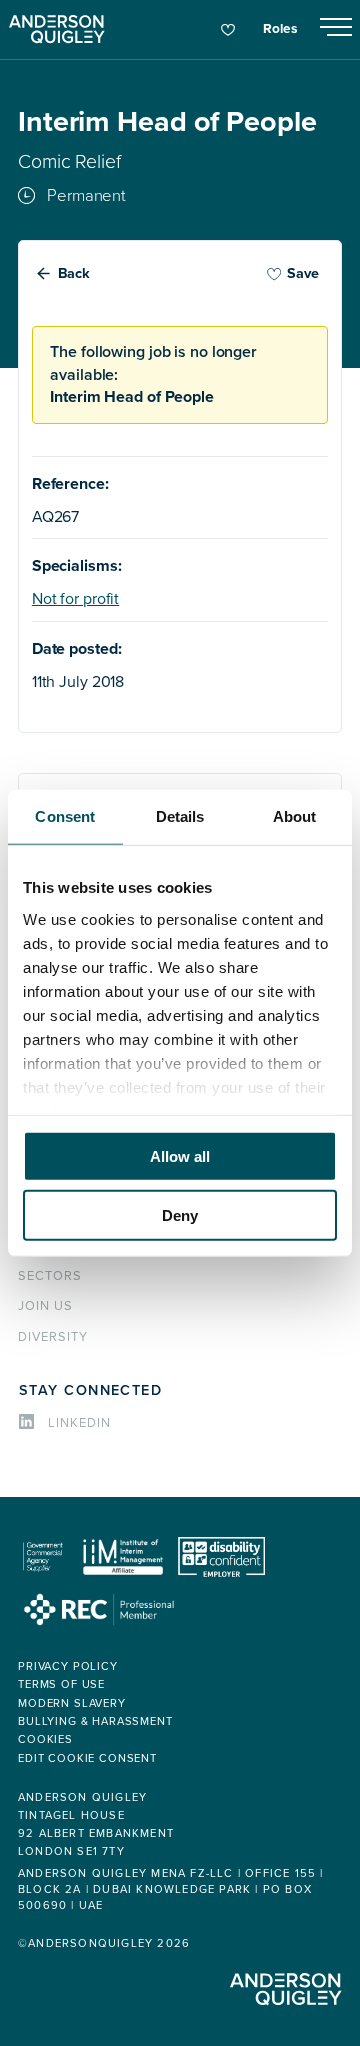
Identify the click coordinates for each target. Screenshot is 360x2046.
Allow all (180, 1156)
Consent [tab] (65, 816)
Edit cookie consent (87, 1758)
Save (303, 273)
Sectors (50, 1276)
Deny (180, 1214)
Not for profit (75, 599)
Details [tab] (180, 816)
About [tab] (295, 816)
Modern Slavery (72, 1703)
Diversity (53, 1337)
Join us (45, 1306)
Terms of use (61, 1684)
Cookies (45, 1739)
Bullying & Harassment (95, 1721)
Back (74, 273)
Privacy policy (68, 1666)
